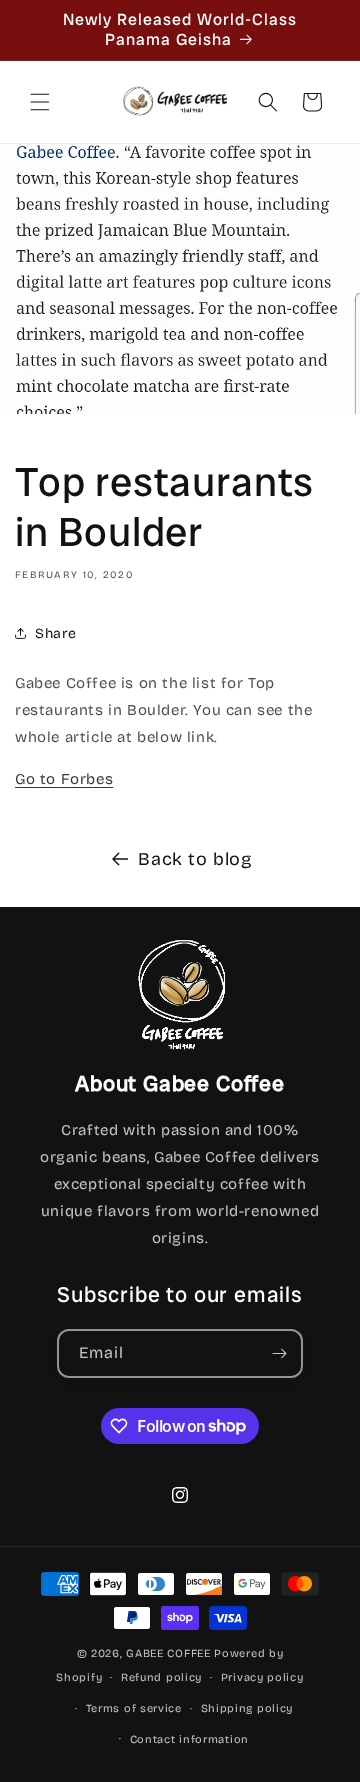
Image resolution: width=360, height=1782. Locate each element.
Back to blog (194, 859)
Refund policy (161, 1677)
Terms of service (134, 1708)
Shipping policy (247, 1708)
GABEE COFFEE (168, 1653)
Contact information (189, 1739)
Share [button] (56, 633)
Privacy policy (262, 1677)
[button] (40, 102)
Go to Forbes (64, 779)
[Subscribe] (279, 1353)
